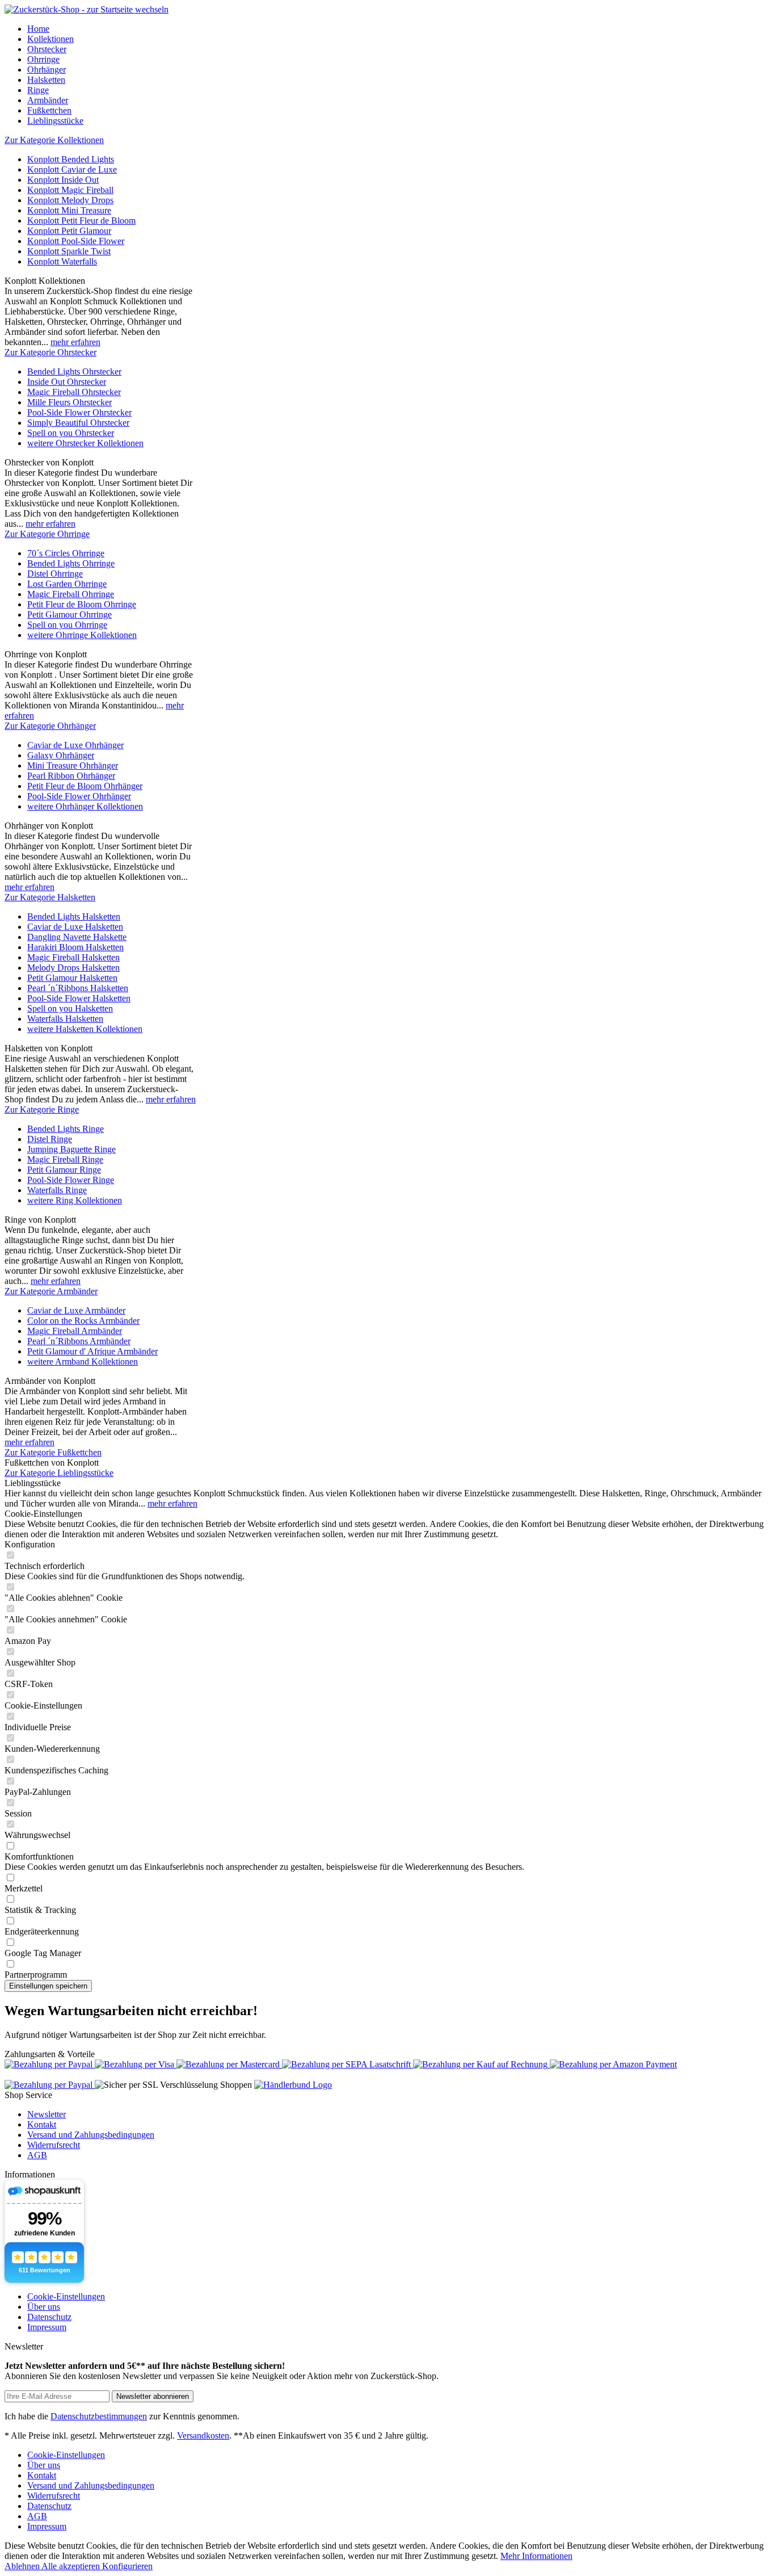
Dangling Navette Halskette (77, 937)
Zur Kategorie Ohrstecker (50, 352)
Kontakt (42, 2124)
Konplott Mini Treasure (69, 210)
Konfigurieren (127, 2566)
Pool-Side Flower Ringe (71, 1180)
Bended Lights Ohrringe (71, 563)
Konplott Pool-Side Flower (76, 241)
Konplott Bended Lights (71, 159)
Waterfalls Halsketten (65, 1019)
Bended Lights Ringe (66, 1129)
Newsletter (47, 2114)
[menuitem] (399, 29)
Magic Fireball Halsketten (73, 957)
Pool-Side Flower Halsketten (79, 998)
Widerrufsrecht (54, 2145)
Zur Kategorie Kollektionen (54, 140)
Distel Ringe (50, 1139)
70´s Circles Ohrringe (66, 553)
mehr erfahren (75, 342)
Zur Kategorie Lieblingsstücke (59, 1473)
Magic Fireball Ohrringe (71, 594)
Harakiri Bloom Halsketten (75, 947)
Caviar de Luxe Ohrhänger (75, 745)
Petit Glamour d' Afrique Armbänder (92, 1351)
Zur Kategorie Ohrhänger (50, 726)
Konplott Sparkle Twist (69, 251)
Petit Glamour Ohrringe (70, 614)
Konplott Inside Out (63, 180)
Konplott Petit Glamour (69, 231)
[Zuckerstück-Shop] (87, 9)
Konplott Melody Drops (70, 200)
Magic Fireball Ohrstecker (74, 392)
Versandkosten (203, 2436)
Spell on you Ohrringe (67, 625)
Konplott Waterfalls (62, 261)
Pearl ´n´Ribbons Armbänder (79, 1341)
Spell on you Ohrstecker (71, 433)
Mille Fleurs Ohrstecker (70, 402)
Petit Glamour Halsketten (72, 978)
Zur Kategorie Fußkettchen (53, 1452)
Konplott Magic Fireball (70, 190)
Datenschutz (49, 2317)
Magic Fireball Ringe (65, 1159)
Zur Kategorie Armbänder (51, 1291)
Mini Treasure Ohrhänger (73, 765)
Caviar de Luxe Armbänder (76, 1310)
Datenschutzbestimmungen (99, 2416)
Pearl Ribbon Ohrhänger (71, 776)
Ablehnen (23, 2566)
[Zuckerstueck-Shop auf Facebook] (50, 2085)
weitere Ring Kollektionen (75, 1200)
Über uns (44, 2307)
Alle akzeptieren (72, 2566)
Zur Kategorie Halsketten (50, 897)
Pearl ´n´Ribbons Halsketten (78, 988)
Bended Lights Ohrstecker (74, 372)
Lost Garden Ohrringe (67, 584)
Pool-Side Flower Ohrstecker (79, 412)
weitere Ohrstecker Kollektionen (85, 443)
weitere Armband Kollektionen (83, 1362)
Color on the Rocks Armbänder (83, 1321)
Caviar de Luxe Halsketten (75, 927)
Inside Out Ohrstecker (67, 382)
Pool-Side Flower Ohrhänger (79, 796)
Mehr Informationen (536, 2556)
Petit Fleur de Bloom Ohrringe (82, 604)
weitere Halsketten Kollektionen (85, 1029)
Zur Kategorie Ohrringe (47, 534)
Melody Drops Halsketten (73, 968)
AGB (37, 2155)
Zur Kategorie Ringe (42, 1109)
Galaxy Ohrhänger (61, 755)
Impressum (47, 2327)
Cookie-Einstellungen (66, 2296)
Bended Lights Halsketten (74, 916)
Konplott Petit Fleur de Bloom (81, 221)
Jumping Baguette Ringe (71, 1149)
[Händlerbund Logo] (293, 2085)
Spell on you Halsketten (70, 1008)
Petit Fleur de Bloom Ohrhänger (85, 786)
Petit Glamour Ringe (64, 1170)
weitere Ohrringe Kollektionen (82, 635)
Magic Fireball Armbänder (75, 1331)
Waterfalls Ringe (57, 1190)
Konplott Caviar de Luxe (72, 169)
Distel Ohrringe (55, 574)
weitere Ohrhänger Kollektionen (85, 806)
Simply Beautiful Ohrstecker (78, 423)
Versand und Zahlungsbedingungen (91, 2135)
